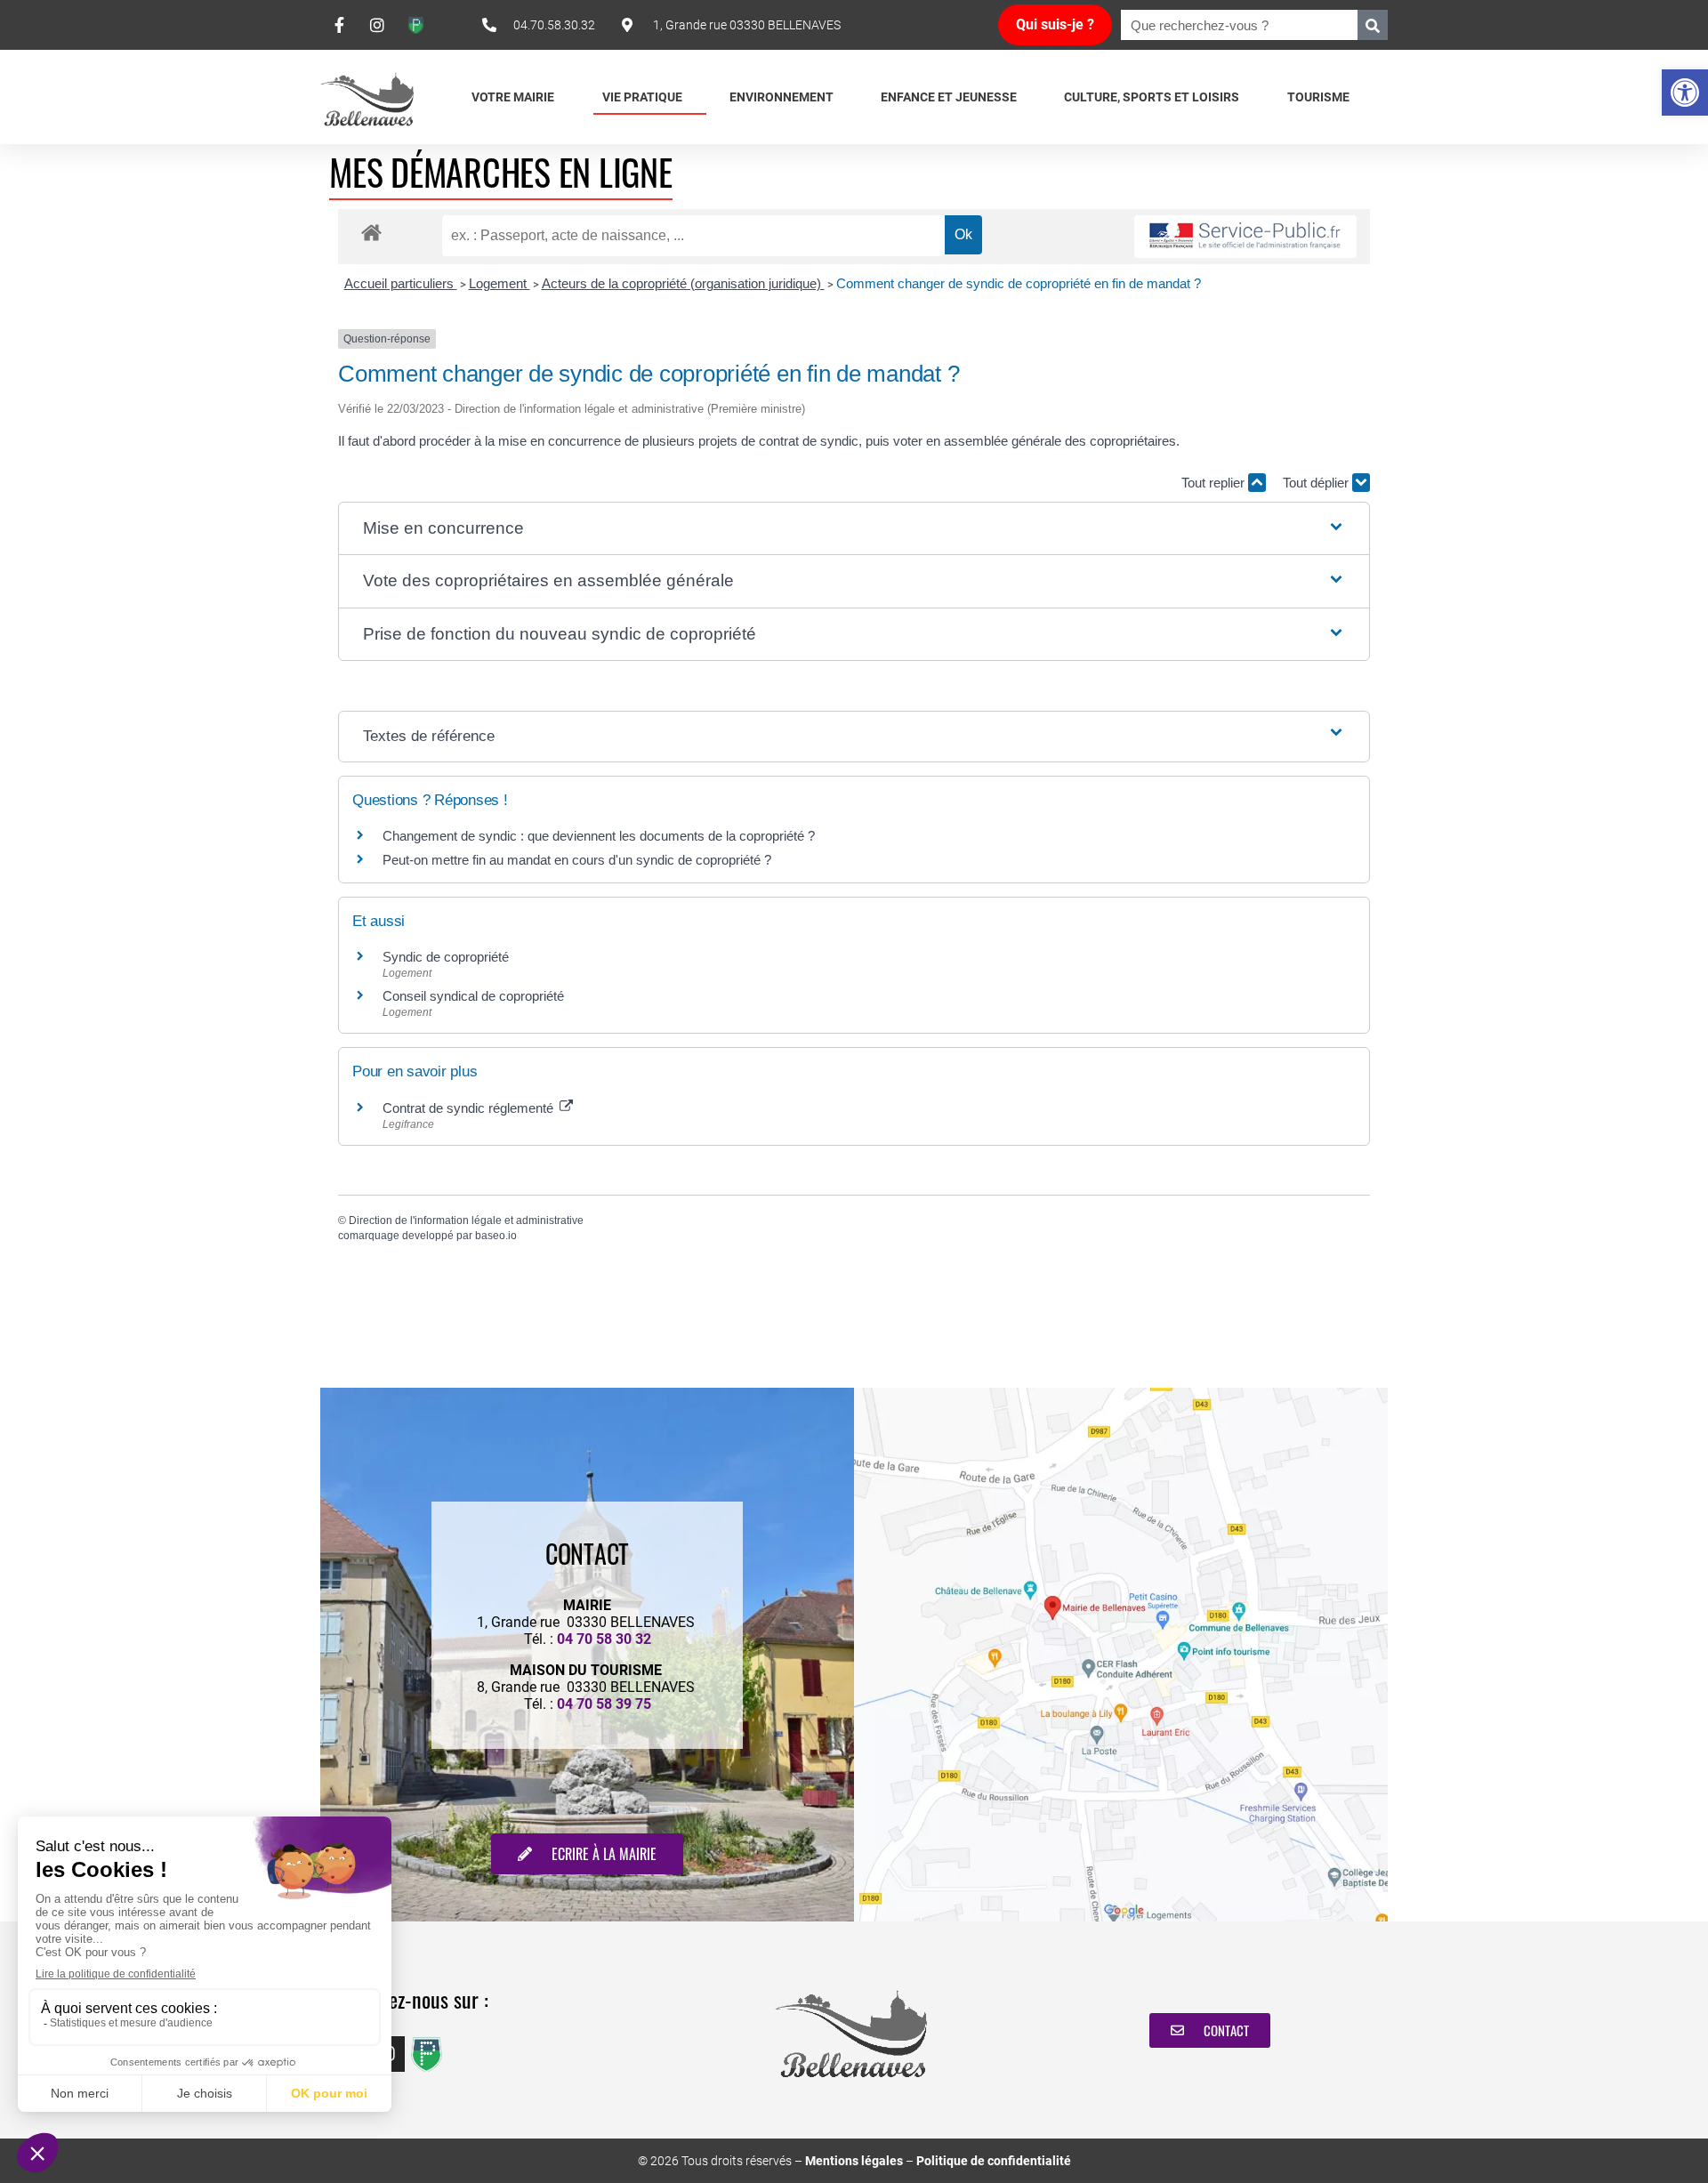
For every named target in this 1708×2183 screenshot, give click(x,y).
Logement (500, 283)
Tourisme (1318, 97)
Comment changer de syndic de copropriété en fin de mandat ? (1019, 283)
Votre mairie (513, 97)
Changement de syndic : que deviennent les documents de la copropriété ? (599, 836)
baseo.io (496, 1236)
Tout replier (1215, 483)
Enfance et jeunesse (949, 97)
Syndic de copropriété (446, 957)
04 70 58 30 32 (604, 1639)
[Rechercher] (1373, 25)
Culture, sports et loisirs (1152, 97)
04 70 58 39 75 (604, 1704)
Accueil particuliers (401, 283)
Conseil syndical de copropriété (473, 996)
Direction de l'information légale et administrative (466, 1220)
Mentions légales (854, 2161)
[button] (1685, 93)
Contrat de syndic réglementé (470, 1108)
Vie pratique (642, 97)
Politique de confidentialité (994, 2161)
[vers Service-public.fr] (1245, 237)
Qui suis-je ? (1055, 24)
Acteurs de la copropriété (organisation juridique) (683, 283)
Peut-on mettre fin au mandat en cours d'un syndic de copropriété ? (577, 860)
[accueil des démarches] (371, 232)
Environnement (781, 97)
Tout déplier (1317, 483)
